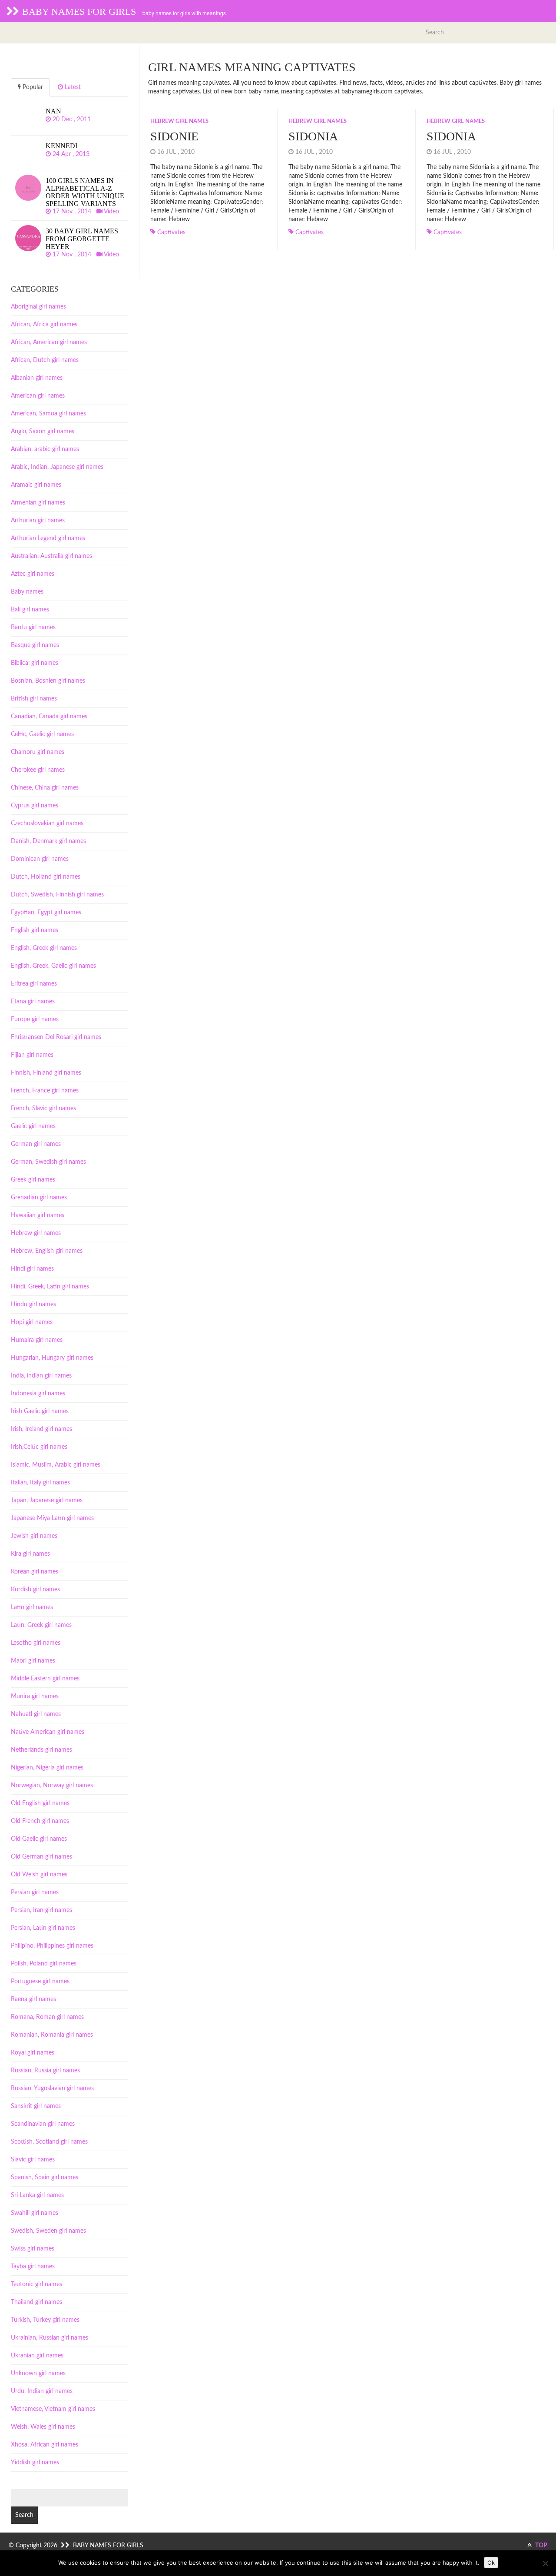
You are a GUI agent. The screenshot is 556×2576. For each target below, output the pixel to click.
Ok (491, 2563)
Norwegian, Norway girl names (52, 1786)
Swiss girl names (33, 2249)
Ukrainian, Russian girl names (50, 2338)
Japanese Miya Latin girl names (52, 1518)
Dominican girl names (40, 859)
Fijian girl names (32, 1055)
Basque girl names (35, 645)
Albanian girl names (37, 378)
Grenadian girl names (39, 1198)
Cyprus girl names (35, 806)
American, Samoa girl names (48, 414)
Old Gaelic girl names (39, 1839)
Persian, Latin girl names (43, 1928)
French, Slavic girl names (43, 1109)
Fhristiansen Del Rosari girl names (56, 1037)
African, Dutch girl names (45, 360)
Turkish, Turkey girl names (45, 2320)
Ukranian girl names (37, 2356)
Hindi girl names (32, 1269)
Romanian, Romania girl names (52, 2035)
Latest (72, 87)
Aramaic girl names (36, 485)
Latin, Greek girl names (41, 1625)
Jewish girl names (34, 1536)
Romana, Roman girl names (47, 2017)
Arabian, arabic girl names (45, 449)
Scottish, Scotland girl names (49, 2142)
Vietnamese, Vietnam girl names (53, 2409)
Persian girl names (35, 1892)
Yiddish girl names (35, 2463)
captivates (171, 232)
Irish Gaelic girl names (40, 1411)
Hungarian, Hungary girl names (52, 1358)
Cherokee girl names (38, 770)
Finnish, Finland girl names (46, 1073)
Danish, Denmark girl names (48, 841)
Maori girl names (33, 1661)
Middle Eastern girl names (45, 1679)
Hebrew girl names (179, 121)
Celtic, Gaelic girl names (42, 734)
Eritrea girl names (34, 984)
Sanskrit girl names (36, 2106)
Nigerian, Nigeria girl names (47, 1768)
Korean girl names (35, 1572)
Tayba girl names (33, 2267)
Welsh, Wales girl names (43, 2427)
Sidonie (174, 136)
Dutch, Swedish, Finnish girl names (57, 895)
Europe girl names (35, 1019)
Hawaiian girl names (38, 1215)
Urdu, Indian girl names (42, 2391)
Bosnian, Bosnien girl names (48, 681)
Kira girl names (30, 1554)
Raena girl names (33, 1999)
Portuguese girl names (40, 1982)
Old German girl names (41, 1857)
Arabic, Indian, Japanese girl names (57, 467)
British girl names (34, 699)
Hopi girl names (32, 1322)
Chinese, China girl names (45, 788)
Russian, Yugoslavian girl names (52, 2088)
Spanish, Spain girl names (45, 2178)
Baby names (27, 592)
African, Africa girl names (44, 325)
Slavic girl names (33, 2160)
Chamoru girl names (38, 752)
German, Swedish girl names (48, 1162)
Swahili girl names (35, 2213)
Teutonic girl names (36, 2284)
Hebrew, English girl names (47, 1251)
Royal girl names (33, 2053)
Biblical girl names (35, 663)
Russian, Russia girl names (45, 2071)
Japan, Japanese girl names (47, 1500)
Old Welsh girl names (39, 1875)
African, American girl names (49, 342)
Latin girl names (32, 1607)
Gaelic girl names (33, 1126)
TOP (541, 2546)
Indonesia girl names (38, 1394)
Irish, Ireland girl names (41, 1429)
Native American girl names (48, 1732)
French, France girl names (45, 1091)
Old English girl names (40, 1803)
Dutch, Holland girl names (46, 877)
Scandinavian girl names (43, 2124)
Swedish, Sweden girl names (48, 2231)
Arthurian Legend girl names (48, 538)
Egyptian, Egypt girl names (46, 913)
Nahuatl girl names (36, 1714)
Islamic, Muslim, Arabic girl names (56, 1465)
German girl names (36, 1144)
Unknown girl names (38, 2374)
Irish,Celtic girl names (39, 1447)
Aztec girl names (33, 574)
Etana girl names (33, 1002)
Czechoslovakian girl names (47, 823)
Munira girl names (35, 1696)
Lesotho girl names (36, 1643)
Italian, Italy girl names (40, 1483)
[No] (545, 2563)
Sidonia (313, 136)
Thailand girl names (36, 2302)
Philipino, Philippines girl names (52, 1946)
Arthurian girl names (38, 521)
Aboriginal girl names (38, 307)
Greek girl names (33, 1180)
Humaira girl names (37, 1340)
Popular (32, 87)
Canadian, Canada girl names (49, 717)
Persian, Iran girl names (41, 1910)
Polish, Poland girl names (44, 1964)
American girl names (38, 396)
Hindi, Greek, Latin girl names (50, 1287)
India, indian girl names (41, 1376)
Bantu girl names (33, 627)
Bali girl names (30, 610)
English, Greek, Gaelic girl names (53, 966)
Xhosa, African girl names (45, 2445)
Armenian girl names (38, 503)
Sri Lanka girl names (37, 2195)
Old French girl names (40, 1821)
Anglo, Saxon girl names (43, 432)
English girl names (35, 930)
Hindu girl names (33, 1305)
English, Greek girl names (44, 948)
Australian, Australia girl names (51, 556)
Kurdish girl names (35, 1590)
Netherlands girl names (41, 1750)
